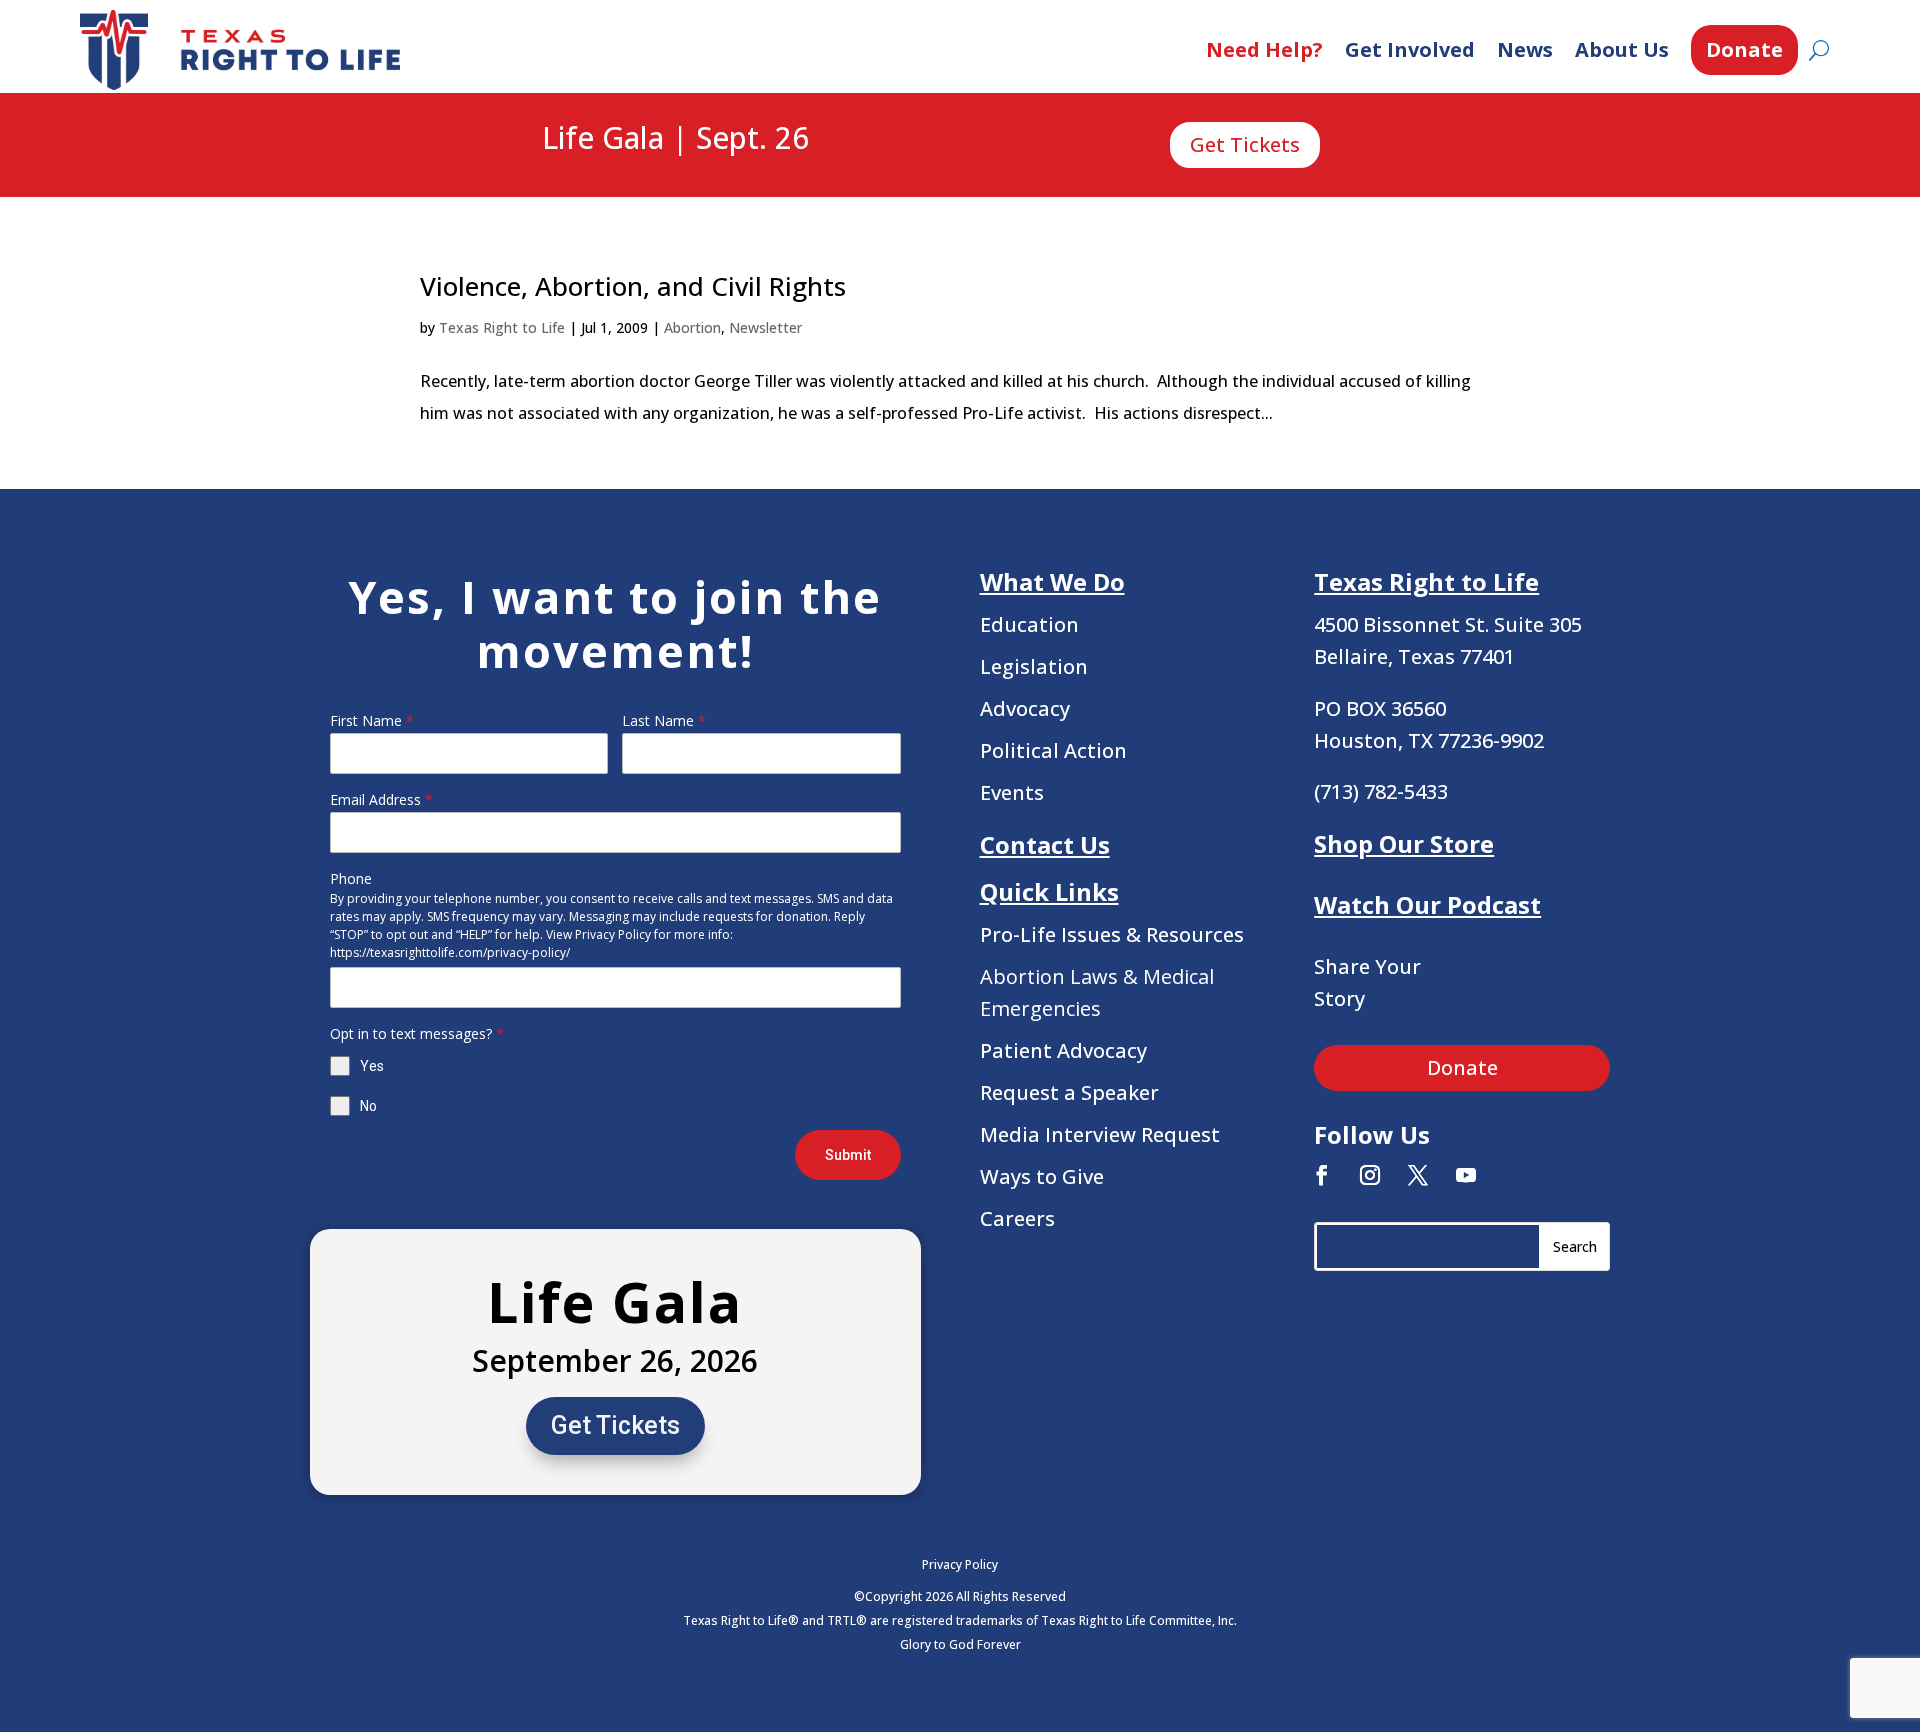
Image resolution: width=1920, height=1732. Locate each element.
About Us (1622, 49)
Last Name (664, 720)
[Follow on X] (1418, 1175)
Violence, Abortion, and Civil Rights (633, 286)
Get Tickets (1245, 144)
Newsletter (765, 327)
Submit (848, 1155)
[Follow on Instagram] (1370, 1175)
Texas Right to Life (502, 327)
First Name (372, 720)
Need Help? (1264, 49)
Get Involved (1410, 49)
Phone (351, 878)
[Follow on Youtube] (1466, 1175)
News (1525, 49)
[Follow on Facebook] (1322, 1175)
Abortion (692, 327)
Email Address (381, 799)
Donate (1744, 49)
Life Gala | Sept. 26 (675, 139)
